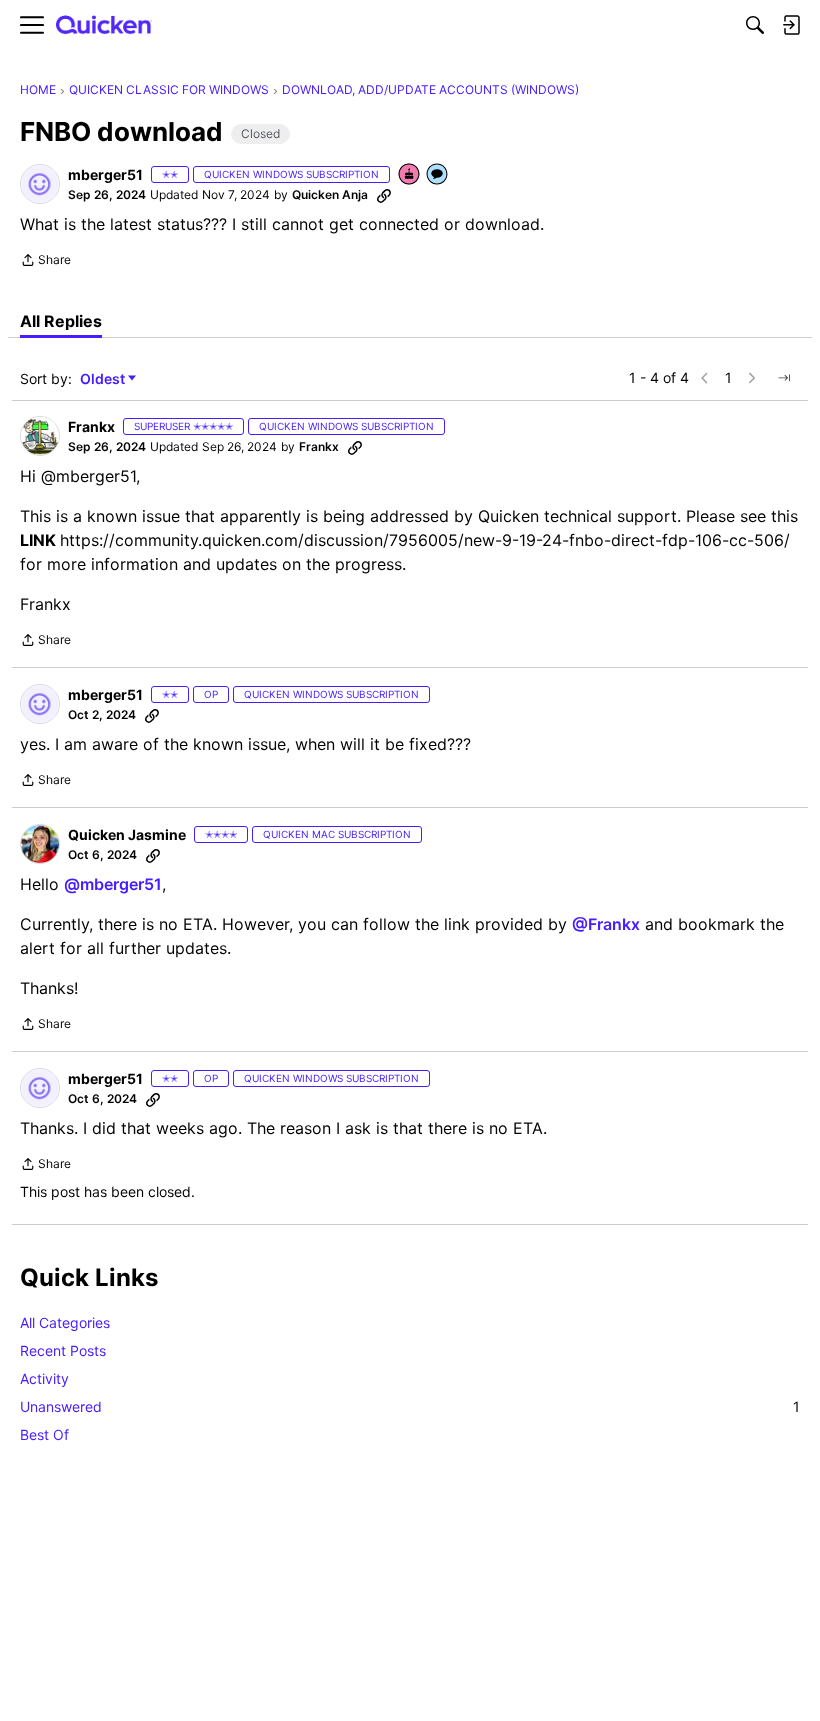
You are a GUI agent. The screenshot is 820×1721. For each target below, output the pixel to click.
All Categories (65, 1322)
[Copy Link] (384, 195)
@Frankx (606, 924)
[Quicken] (104, 25)
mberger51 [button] (105, 174)
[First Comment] (438, 175)
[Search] (755, 25)
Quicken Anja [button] (330, 194)
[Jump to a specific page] (784, 378)
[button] (40, 184)
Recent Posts (63, 1350)
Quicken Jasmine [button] (127, 834)
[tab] (61, 321)
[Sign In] (791, 25)
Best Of (44, 1434)
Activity (44, 1378)
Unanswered (410, 1406)
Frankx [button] (91, 426)
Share (45, 262)
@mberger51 (113, 884)
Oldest (104, 379)
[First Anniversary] (410, 175)
